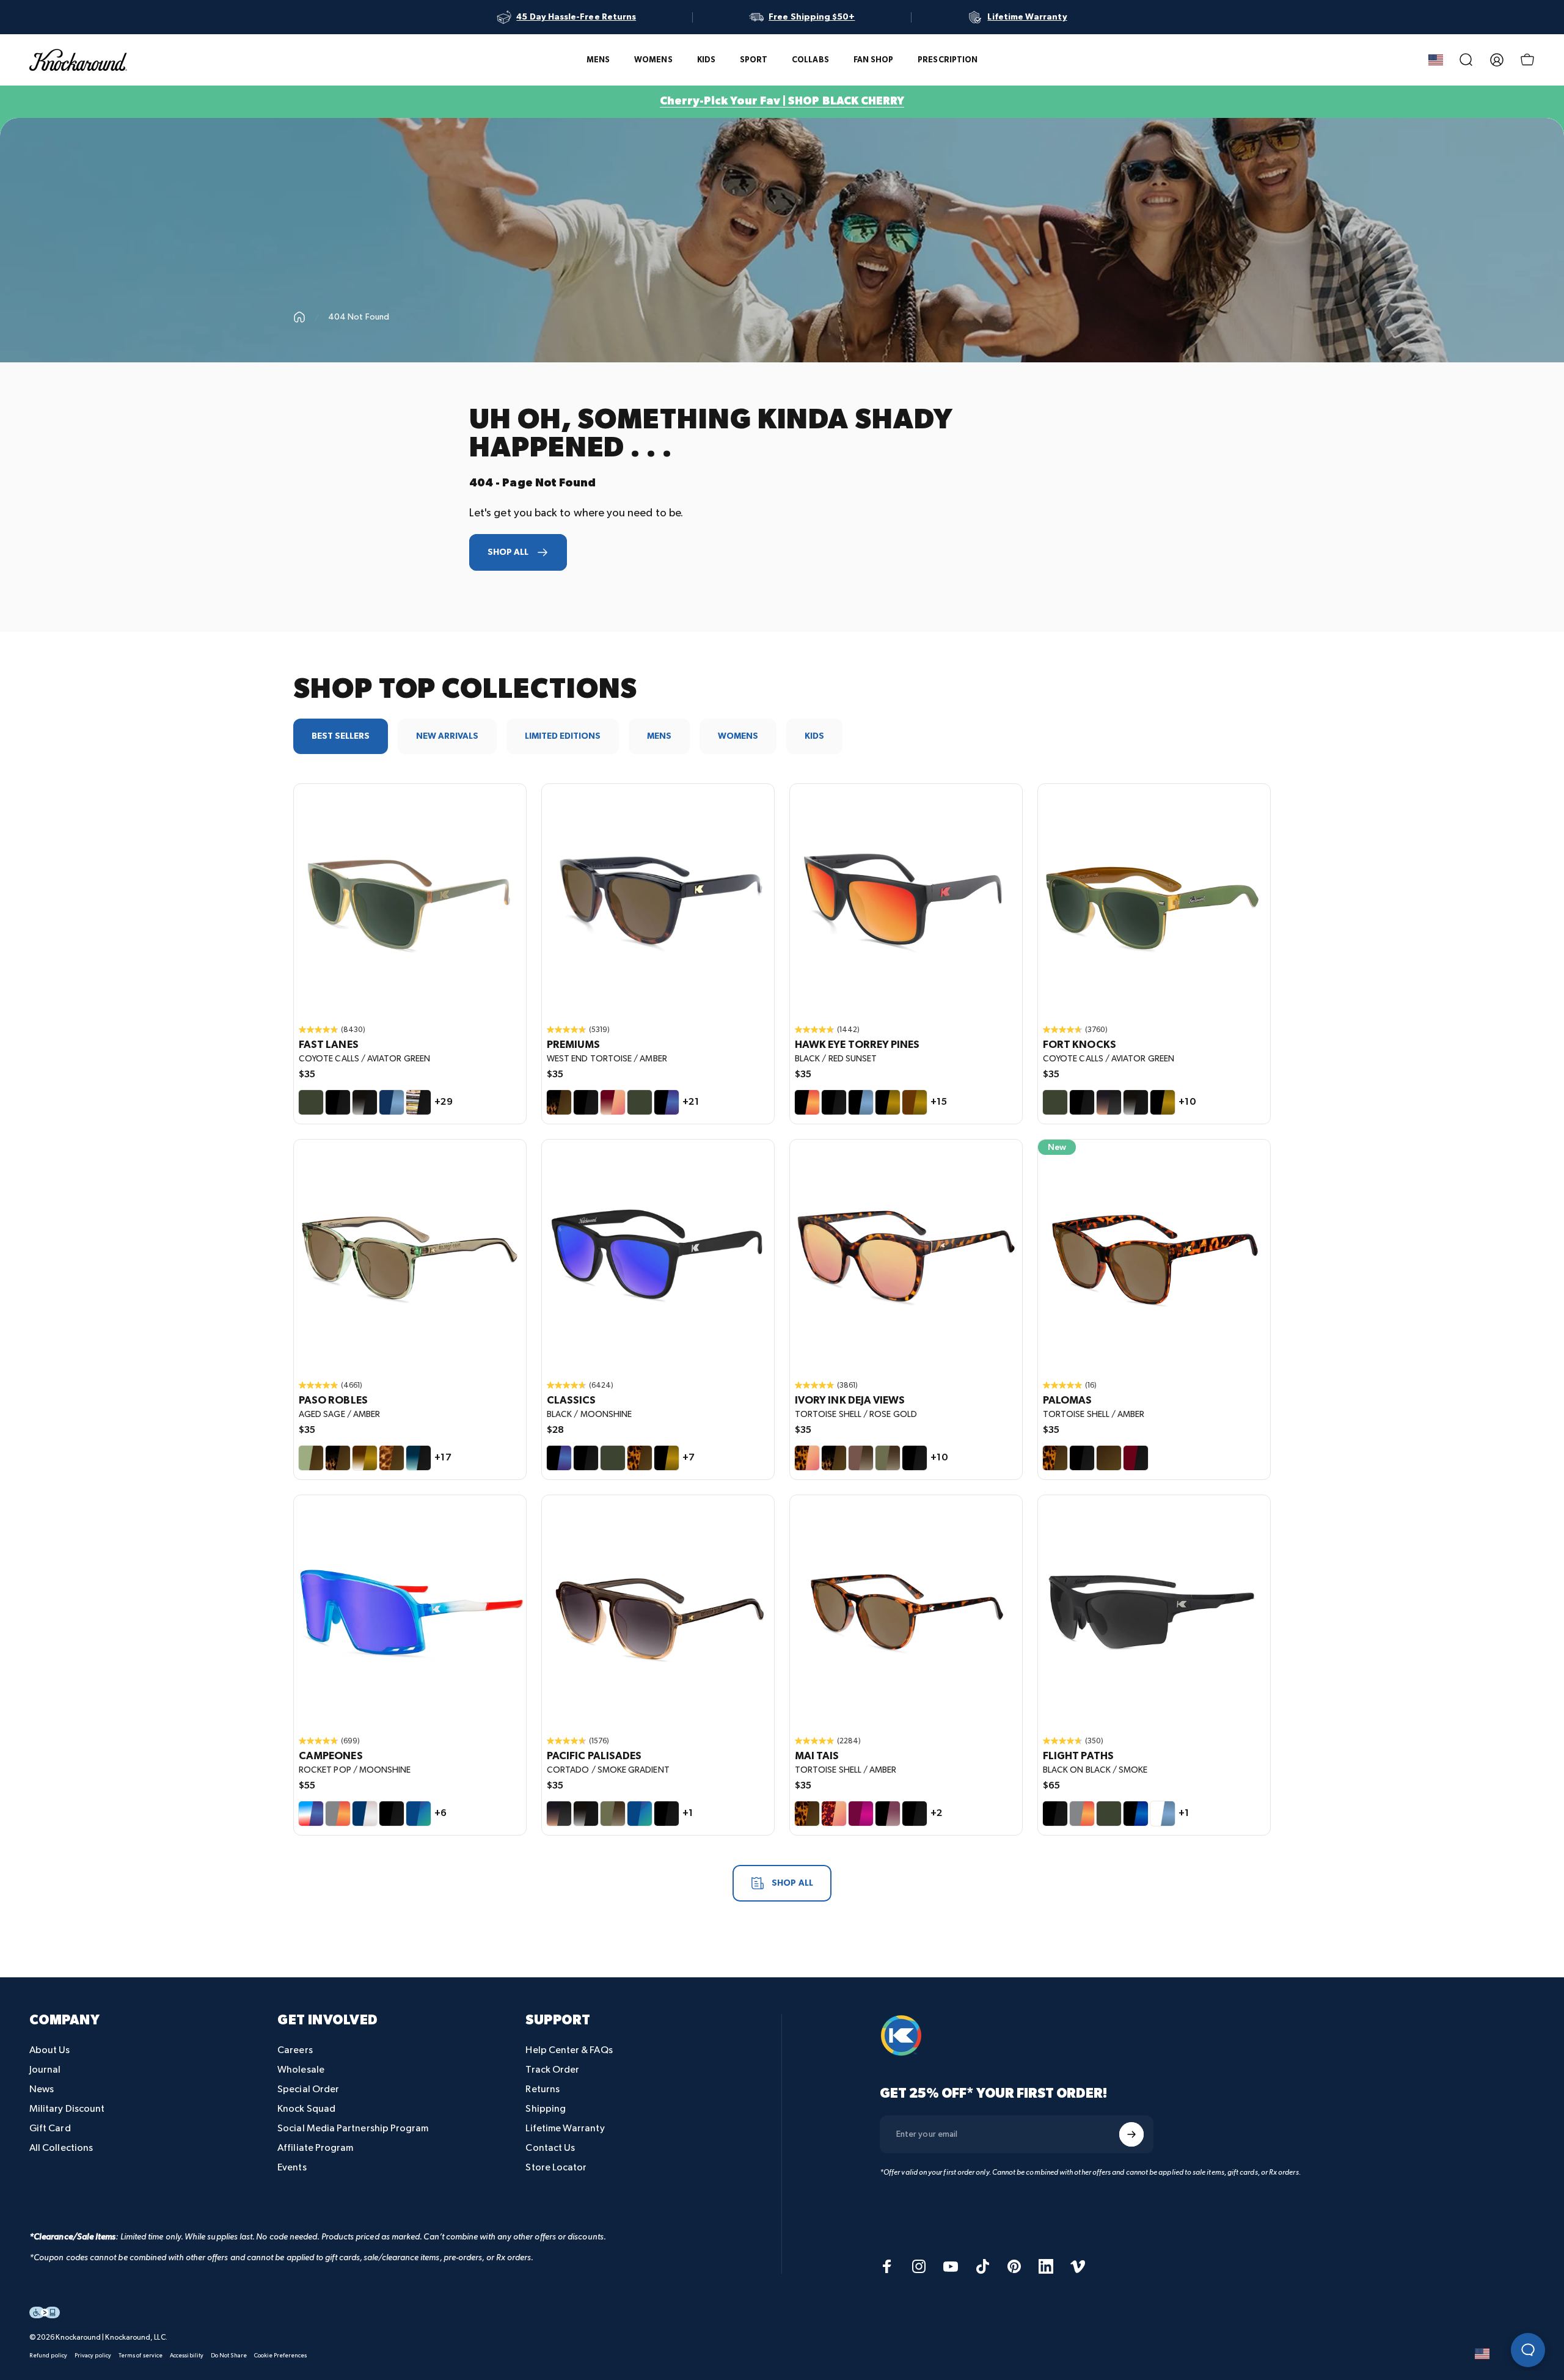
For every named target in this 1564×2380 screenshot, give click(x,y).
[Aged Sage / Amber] (311, 1458)
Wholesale (301, 2070)
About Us (50, 2050)
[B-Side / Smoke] (418, 1102)
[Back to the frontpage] (299, 317)
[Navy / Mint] (418, 1814)
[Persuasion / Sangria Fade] (888, 1814)
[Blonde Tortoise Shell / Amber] (392, 1458)
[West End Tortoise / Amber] (559, 1102)
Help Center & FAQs (569, 2050)
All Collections (61, 2148)
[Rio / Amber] (1109, 1458)
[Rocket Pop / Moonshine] (311, 1814)
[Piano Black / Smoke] (1082, 1458)
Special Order (308, 2089)
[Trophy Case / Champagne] (365, 1814)
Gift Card (50, 2129)
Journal (45, 2070)
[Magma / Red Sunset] (338, 1814)
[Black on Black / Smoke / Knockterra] (1154, 1611)
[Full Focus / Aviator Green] (1109, 1814)
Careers (295, 2050)
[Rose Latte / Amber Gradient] (861, 1458)
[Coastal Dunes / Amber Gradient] (888, 1458)
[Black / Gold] (888, 1102)
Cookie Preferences (280, 2356)
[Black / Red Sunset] (807, 1102)
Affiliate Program (315, 2148)
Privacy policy (93, 2356)
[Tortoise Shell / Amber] (640, 1458)
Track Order (552, 2070)
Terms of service (141, 2356)
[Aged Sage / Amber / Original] (410, 1256)
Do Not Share (229, 2356)
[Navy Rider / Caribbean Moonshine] (640, 1814)
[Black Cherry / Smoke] (1136, 1458)
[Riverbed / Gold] (915, 1102)
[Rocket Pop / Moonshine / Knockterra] (410, 1611)
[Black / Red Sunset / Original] (906, 900)
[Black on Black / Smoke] (338, 1102)
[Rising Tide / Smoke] (418, 1458)
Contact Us (550, 2148)
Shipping (546, 2109)
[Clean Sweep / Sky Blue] (1163, 1814)
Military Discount (67, 2109)
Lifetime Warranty (565, 2129)
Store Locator (556, 2168)
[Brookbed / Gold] (365, 1458)
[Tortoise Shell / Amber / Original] (1154, 1256)
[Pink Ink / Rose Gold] (834, 1814)
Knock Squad (306, 2109)
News (42, 2089)
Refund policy (48, 2356)
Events (292, 2168)
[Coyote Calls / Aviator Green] (311, 1102)
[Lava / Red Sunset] (1082, 1814)
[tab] (341, 736)
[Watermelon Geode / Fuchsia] (861, 1814)
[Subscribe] (1131, 2134)
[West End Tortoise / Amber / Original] (658, 900)
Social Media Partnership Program (353, 2129)
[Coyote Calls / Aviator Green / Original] (410, 900)
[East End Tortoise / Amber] (834, 1458)
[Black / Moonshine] (667, 1102)
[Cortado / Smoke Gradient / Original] (658, 1611)
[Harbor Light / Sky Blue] (392, 1102)
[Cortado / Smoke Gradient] (1109, 1102)
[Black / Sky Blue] (861, 1102)
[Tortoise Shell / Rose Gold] (807, 1458)
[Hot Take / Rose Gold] (613, 1102)
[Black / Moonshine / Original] (658, 1256)
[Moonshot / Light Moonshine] (1136, 1814)
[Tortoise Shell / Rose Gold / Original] (906, 1256)
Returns (543, 2089)
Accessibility (187, 2356)
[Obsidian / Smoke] (365, 1102)
